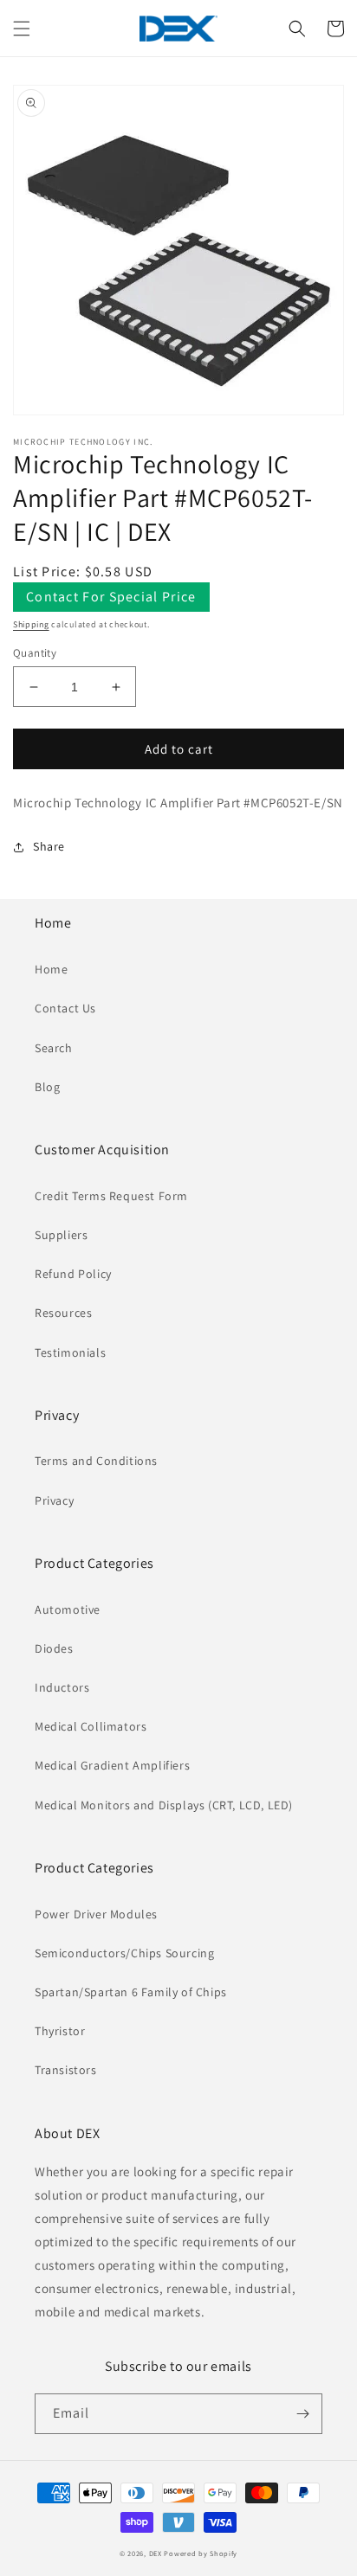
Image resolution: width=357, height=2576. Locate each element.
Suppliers (61, 1235)
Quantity (35, 653)
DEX (156, 2553)
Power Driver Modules (96, 1914)
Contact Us (65, 1008)
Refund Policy (73, 1274)
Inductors (62, 1687)
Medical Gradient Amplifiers (112, 1765)
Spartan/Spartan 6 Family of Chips (131, 1992)
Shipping (31, 624)
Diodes (54, 1648)
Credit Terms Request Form (111, 1196)
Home (51, 969)
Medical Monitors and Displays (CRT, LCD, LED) (164, 1805)
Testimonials (70, 1352)
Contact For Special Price (111, 597)
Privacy (54, 1500)
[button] (22, 29)
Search (54, 1048)
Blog (47, 1087)
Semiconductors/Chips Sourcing (124, 1953)
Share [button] (49, 846)
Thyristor (60, 2031)
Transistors (66, 2070)
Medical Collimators (91, 1726)
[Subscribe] (302, 2414)
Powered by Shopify (201, 2553)
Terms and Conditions (96, 1461)
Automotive (68, 1609)
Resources (63, 1313)
